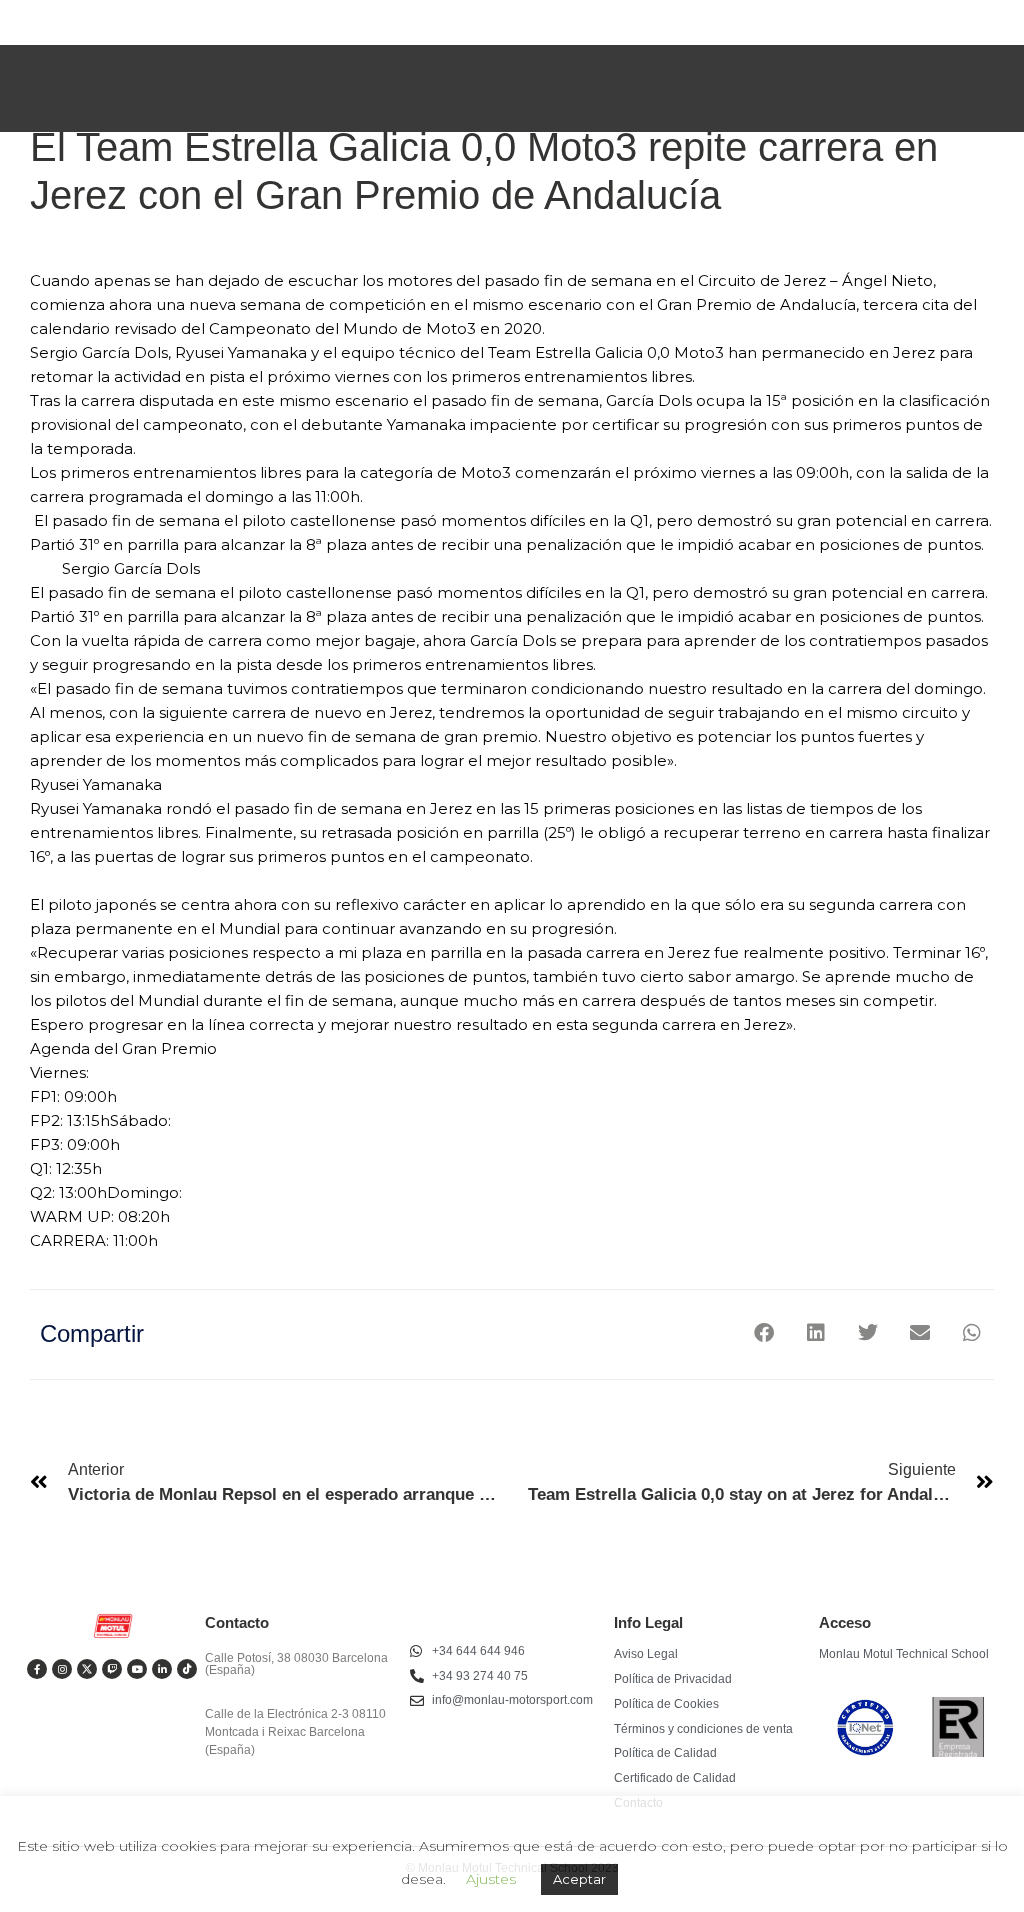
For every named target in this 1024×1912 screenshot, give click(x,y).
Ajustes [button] (491, 1879)
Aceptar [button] (579, 1879)
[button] (763, 1332)
